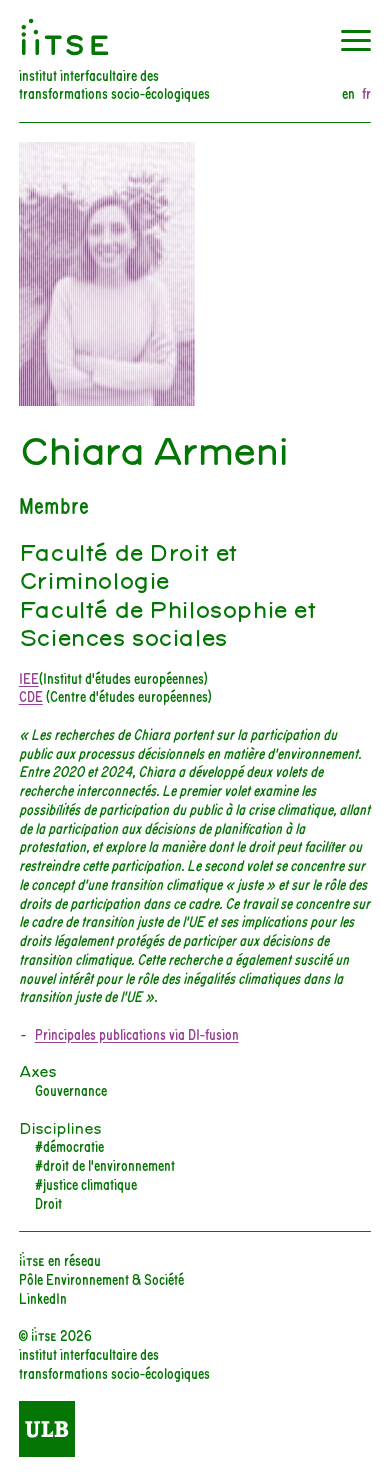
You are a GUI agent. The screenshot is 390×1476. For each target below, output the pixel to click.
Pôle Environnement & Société (101, 1278)
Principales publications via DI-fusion (137, 1033)
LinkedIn (43, 1297)
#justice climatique (86, 1183)
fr (366, 93)
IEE (29, 677)
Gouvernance (71, 1089)
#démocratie (69, 1145)
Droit (48, 1202)
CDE (31, 695)
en (348, 93)
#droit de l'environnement (105, 1164)
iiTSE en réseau (60, 1259)
